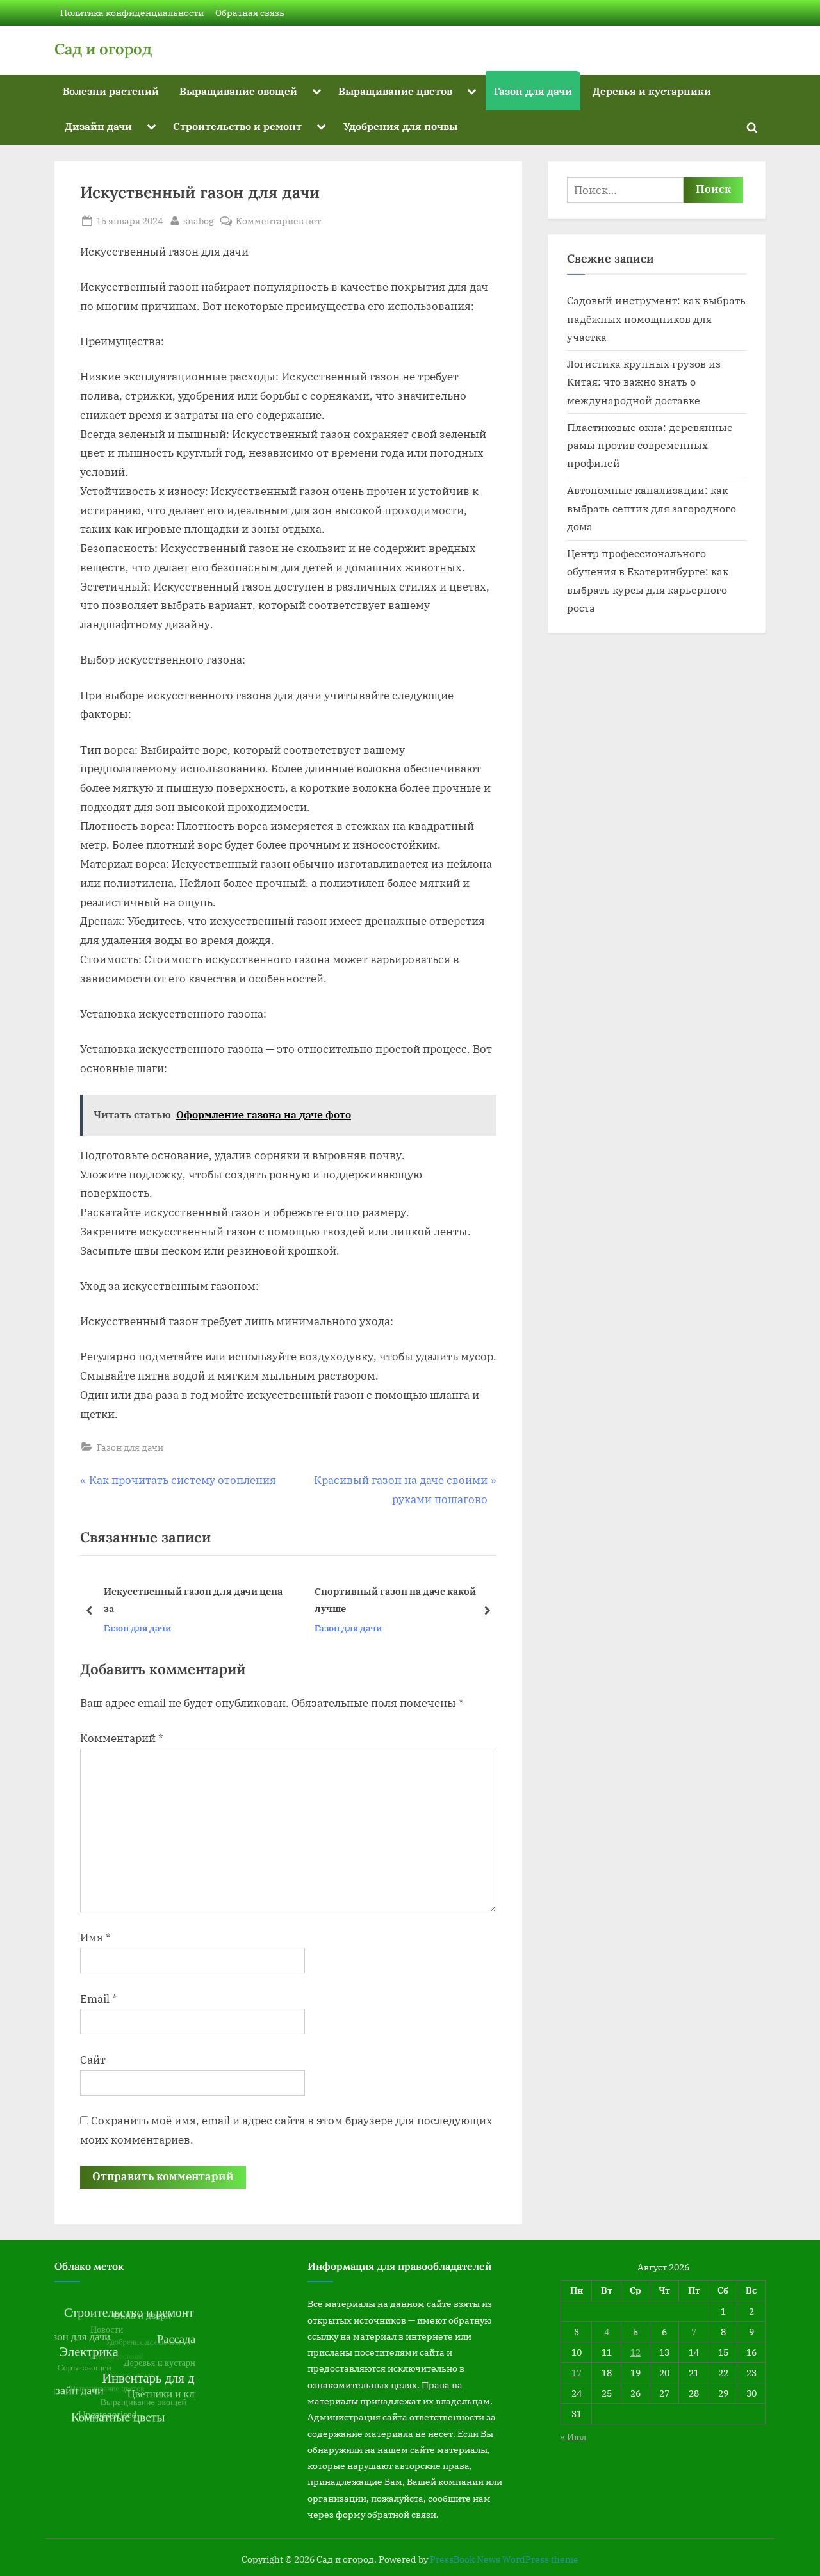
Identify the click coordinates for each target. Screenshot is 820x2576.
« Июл (573, 2437)
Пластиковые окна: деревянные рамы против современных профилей (650, 445)
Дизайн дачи (98, 126)
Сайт (93, 2060)
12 (635, 2352)
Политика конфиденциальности (132, 12)
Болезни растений (111, 91)
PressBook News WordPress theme (504, 2559)
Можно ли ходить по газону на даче (414, 1600)
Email (99, 1999)
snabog (199, 220)
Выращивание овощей (238, 91)
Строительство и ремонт (237, 126)
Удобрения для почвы (400, 126)
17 (577, 2373)
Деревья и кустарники (652, 91)
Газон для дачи (533, 91)
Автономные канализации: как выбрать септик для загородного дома (652, 508)
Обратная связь (250, 12)
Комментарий (122, 1738)
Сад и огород (103, 49)
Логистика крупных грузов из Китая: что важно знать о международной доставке (644, 382)
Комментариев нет (278, 221)
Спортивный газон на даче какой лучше (198, 1600)
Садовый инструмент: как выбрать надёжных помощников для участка (656, 318)
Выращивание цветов (395, 91)
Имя (95, 1937)
